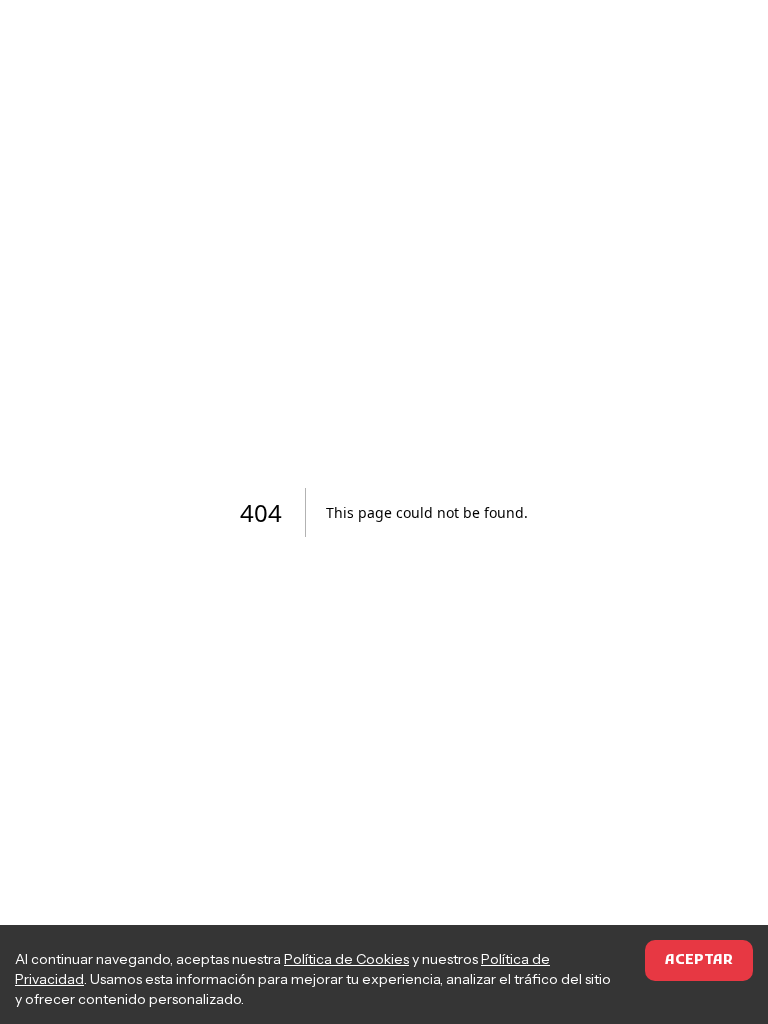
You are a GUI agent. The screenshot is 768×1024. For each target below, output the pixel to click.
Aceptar (699, 960)
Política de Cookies (346, 959)
